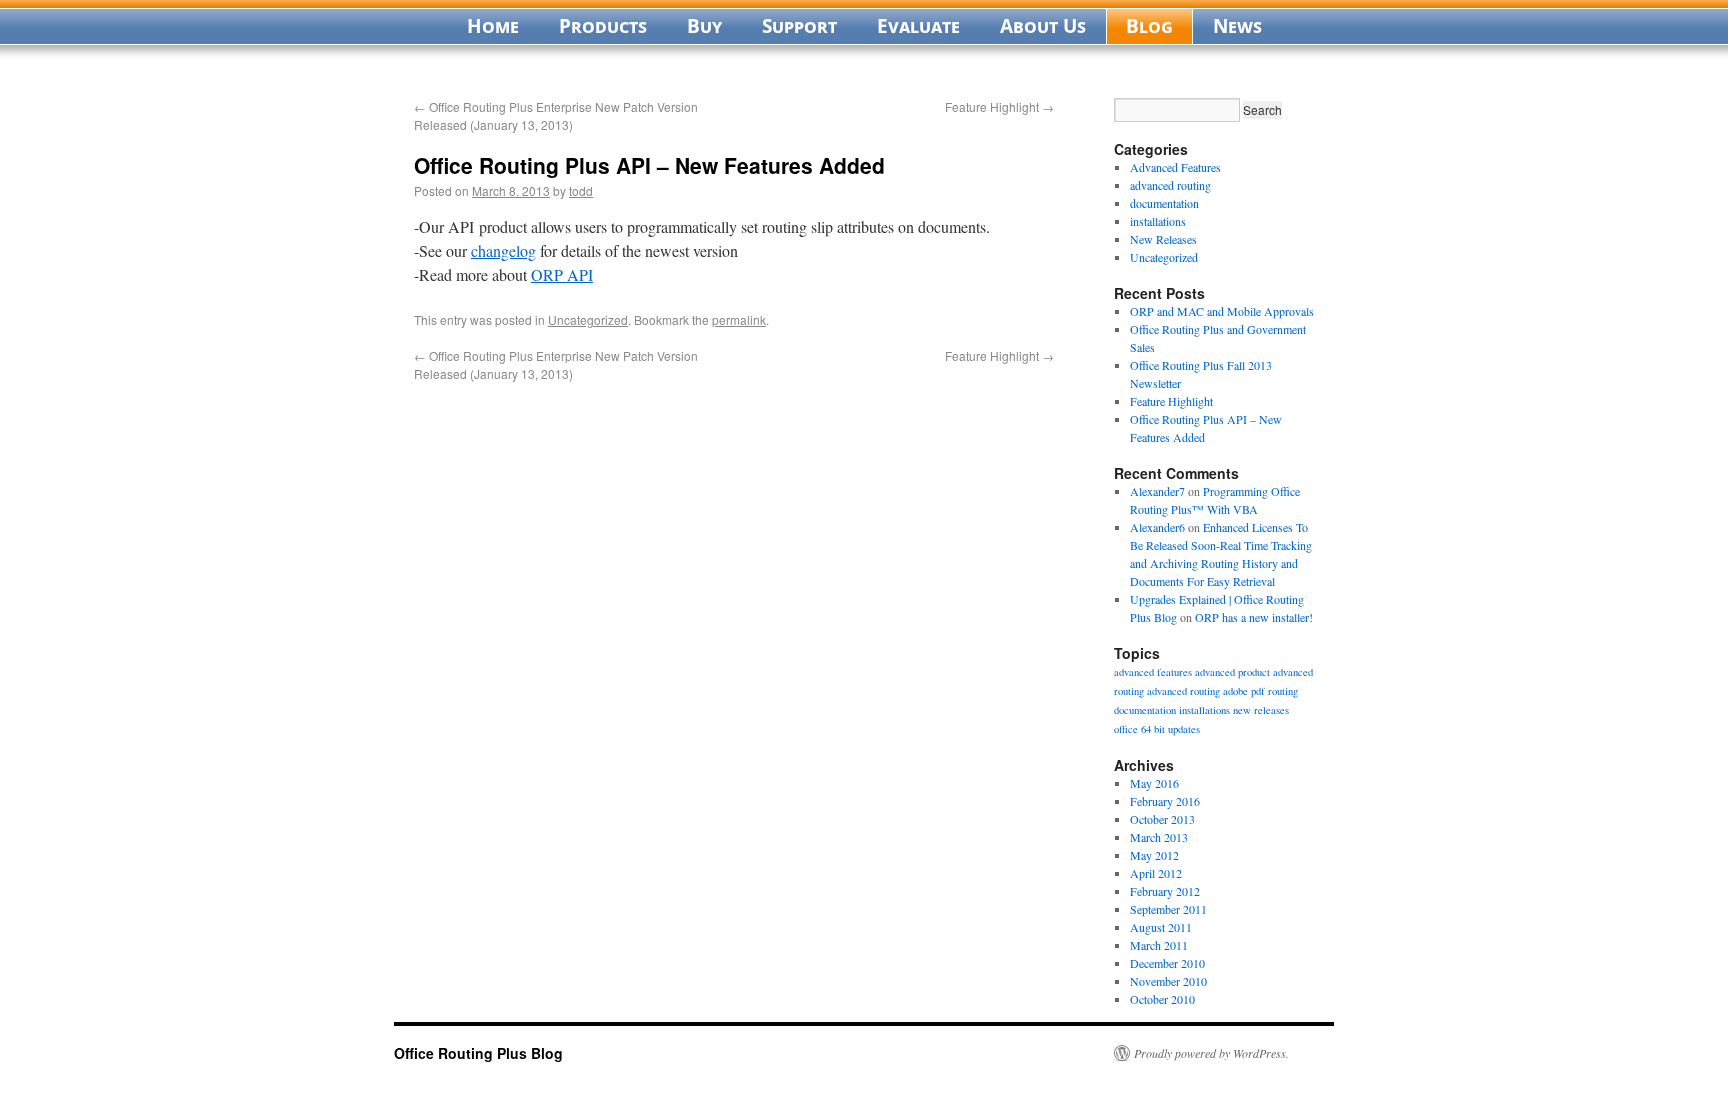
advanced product (1232, 672)
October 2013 (1162, 819)
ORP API (562, 274)
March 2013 (1159, 837)
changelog (503, 250)
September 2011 (1168, 909)
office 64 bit (1139, 729)
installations (1158, 221)
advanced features (1153, 672)
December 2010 (1167, 963)
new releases (1261, 710)
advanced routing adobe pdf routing (1222, 691)
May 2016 (1154, 783)
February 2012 (1165, 891)
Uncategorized (588, 319)
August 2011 (1161, 927)
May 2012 (1154, 855)
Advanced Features (1175, 167)
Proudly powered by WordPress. (1211, 1053)
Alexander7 (1157, 491)
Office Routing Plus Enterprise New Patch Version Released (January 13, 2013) (556, 115)
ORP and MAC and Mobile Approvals (1222, 311)
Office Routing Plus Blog (478, 1053)
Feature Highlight (999, 106)
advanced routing (1170, 185)
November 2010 (1168, 981)
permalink (739, 319)
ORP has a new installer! (1254, 617)
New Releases (1163, 239)
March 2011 (1159, 945)
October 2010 (1162, 999)
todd (581, 190)
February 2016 (1165, 801)
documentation (1164, 203)
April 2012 (1156, 873)
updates (1184, 729)
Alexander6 (1157, 527)
